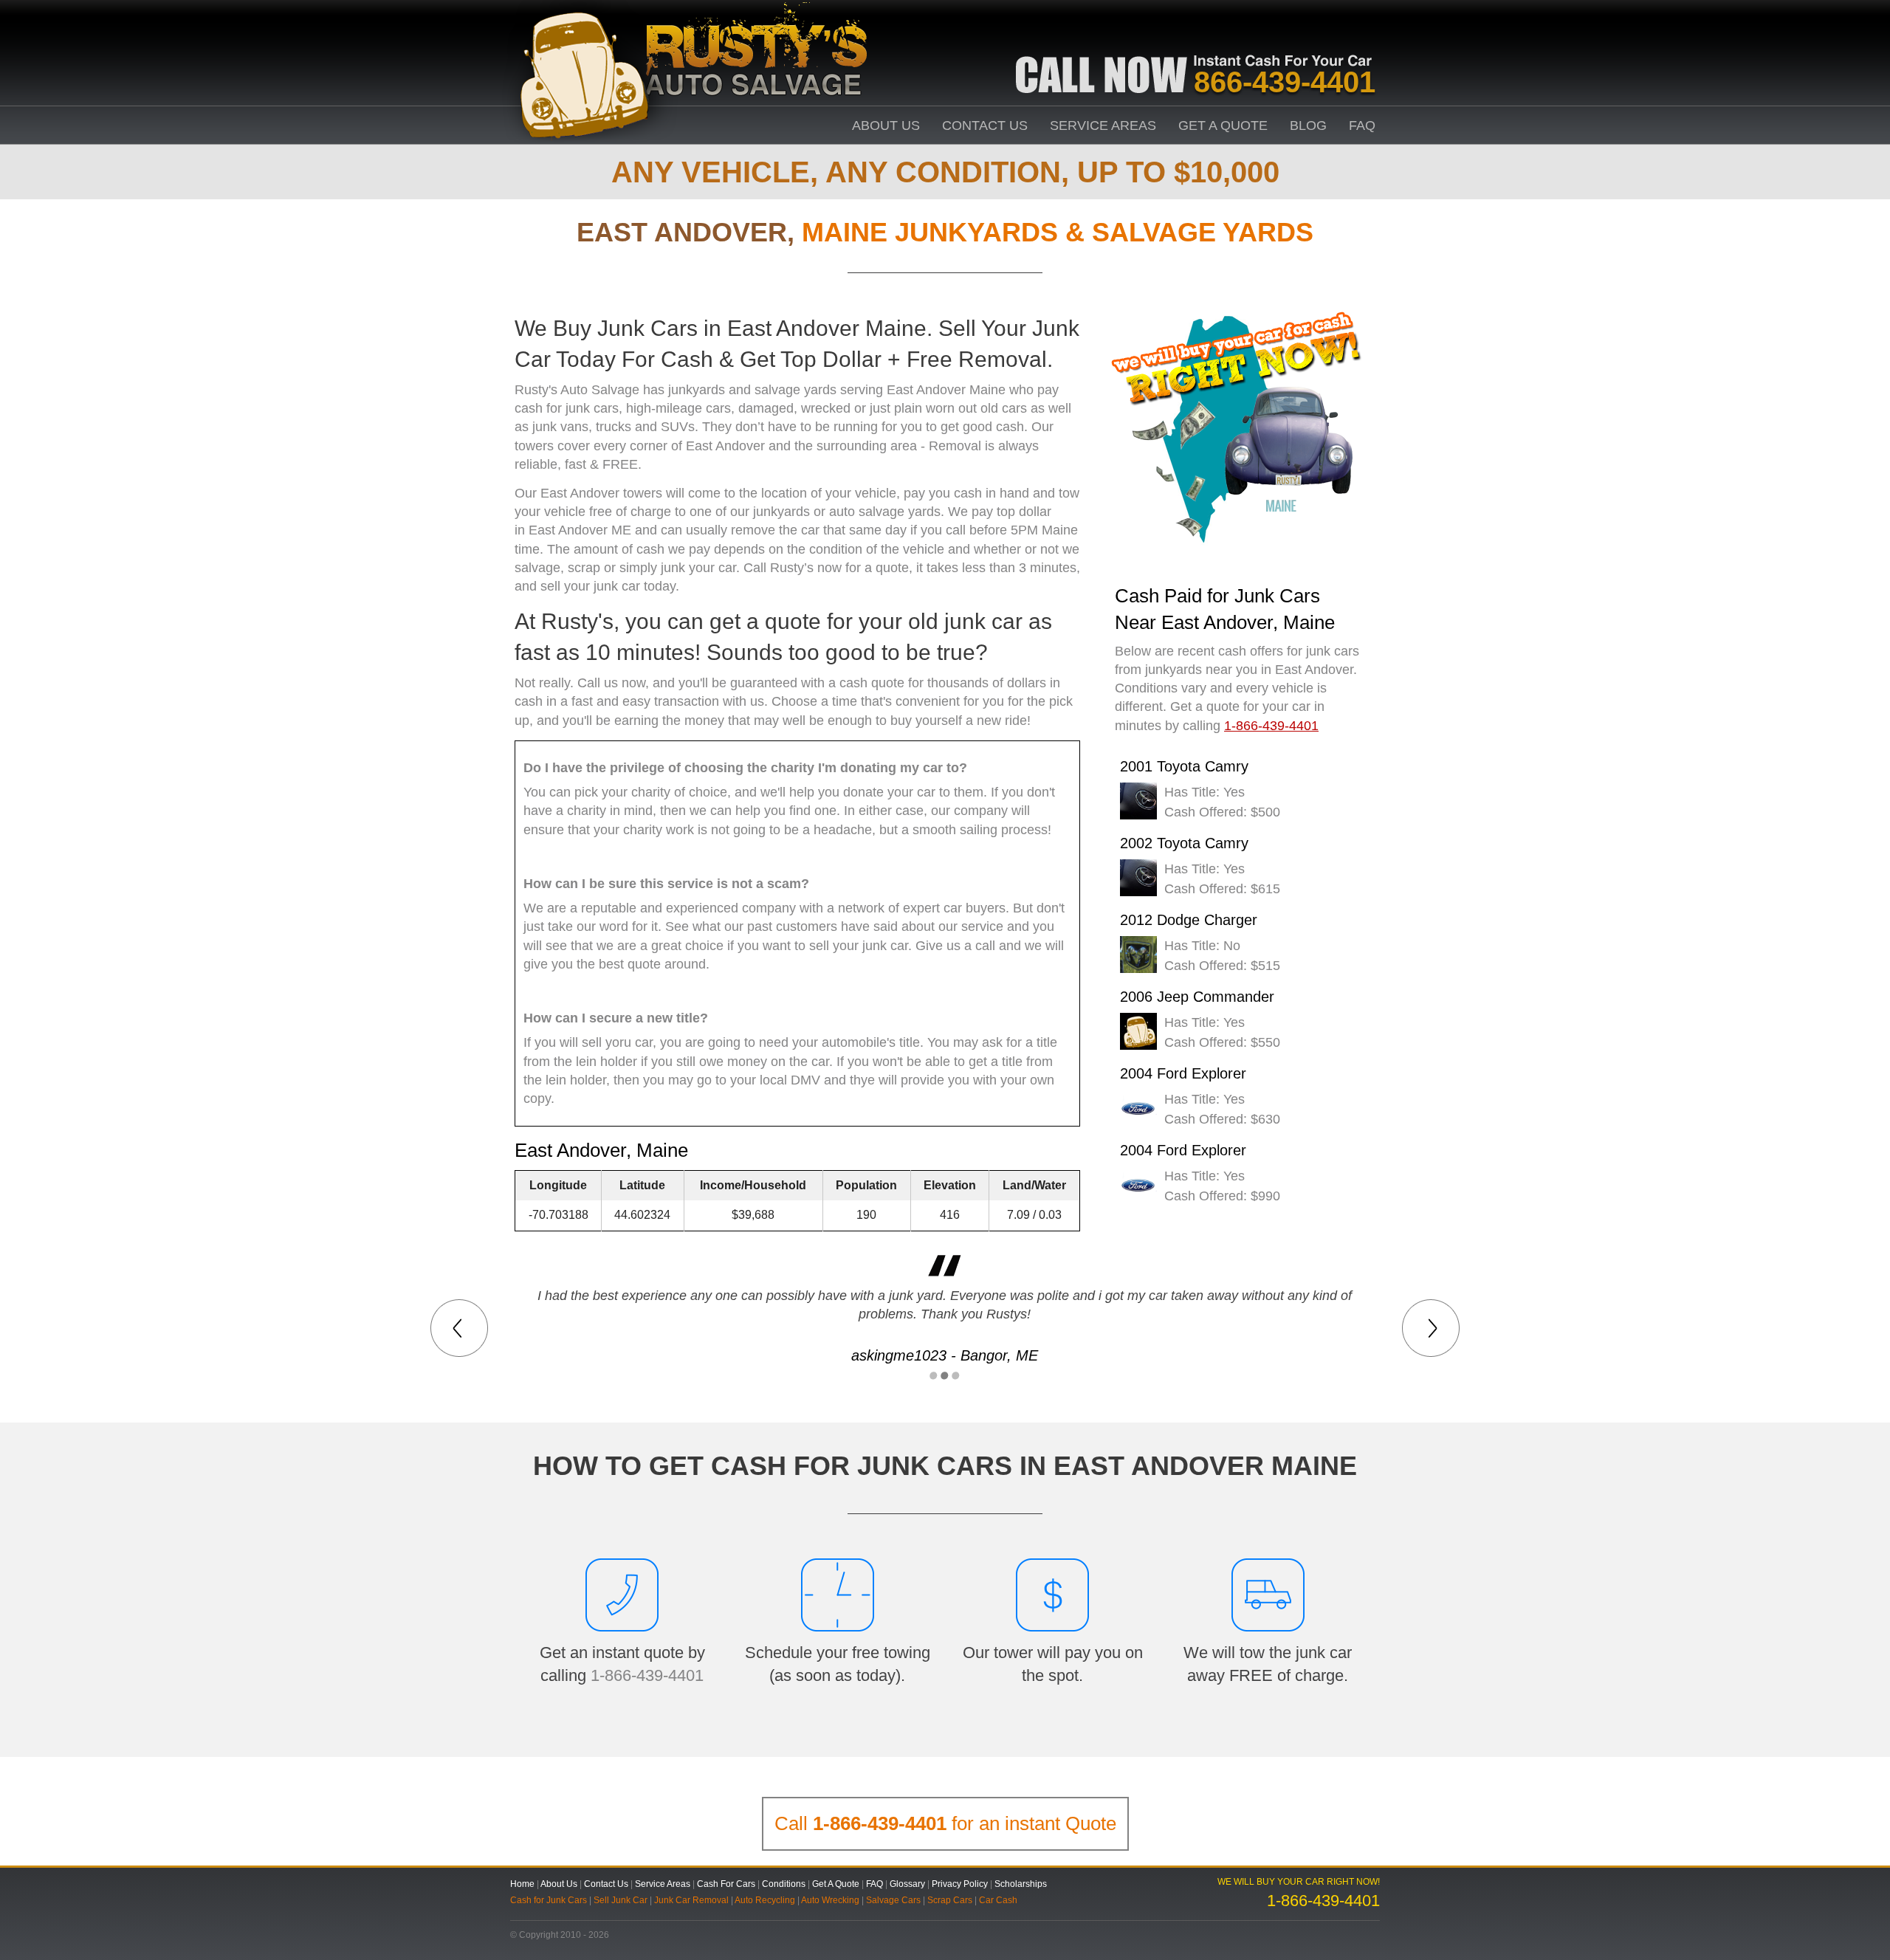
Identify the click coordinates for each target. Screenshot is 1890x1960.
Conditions (784, 1884)
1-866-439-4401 (647, 1675)
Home (522, 1884)
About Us (886, 125)
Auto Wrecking (830, 1900)
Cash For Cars (726, 1884)
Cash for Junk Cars (549, 1900)
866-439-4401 (1285, 82)
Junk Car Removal (691, 1900)
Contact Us (985, 125)
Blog (1308, 125)
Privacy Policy (960, 1884)
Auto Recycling (765, 1900)
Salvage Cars (893, 1900)
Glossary (907, 1884)
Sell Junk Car (621, 1900)
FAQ (1362, 125)
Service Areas (1103, 125)
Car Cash (998, 1900)
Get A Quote (1223, 125)
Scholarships (1021, 1884)
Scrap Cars (950, 1900)
